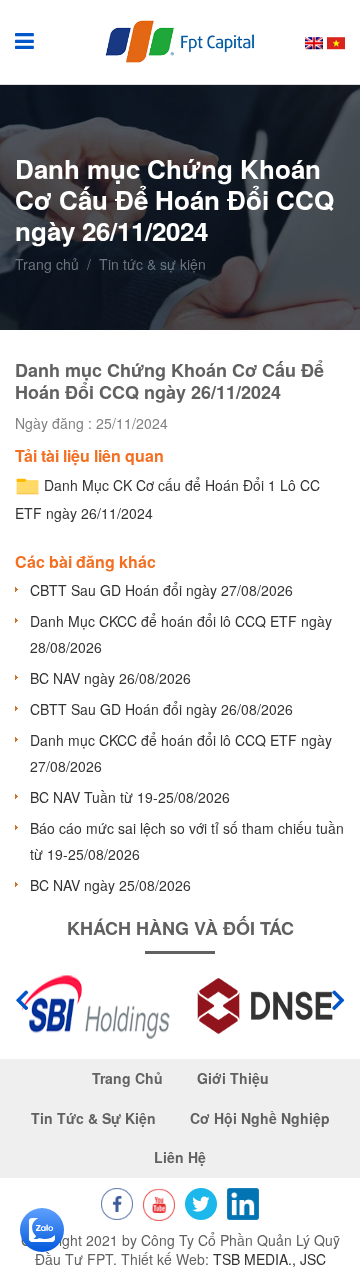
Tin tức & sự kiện (93, 1118)
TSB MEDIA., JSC (269, 1259)
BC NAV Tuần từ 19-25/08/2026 (130, 797)
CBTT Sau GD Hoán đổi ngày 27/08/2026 (161, 590)
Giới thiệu (233, 1078)
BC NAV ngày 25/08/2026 (110, 885)
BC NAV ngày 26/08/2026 (110, 678)
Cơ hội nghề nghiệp (260, 1118)
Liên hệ (180, 1157)
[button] (338, 1000)
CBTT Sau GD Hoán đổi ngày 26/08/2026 (161, 709)
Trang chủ (47, 264)
